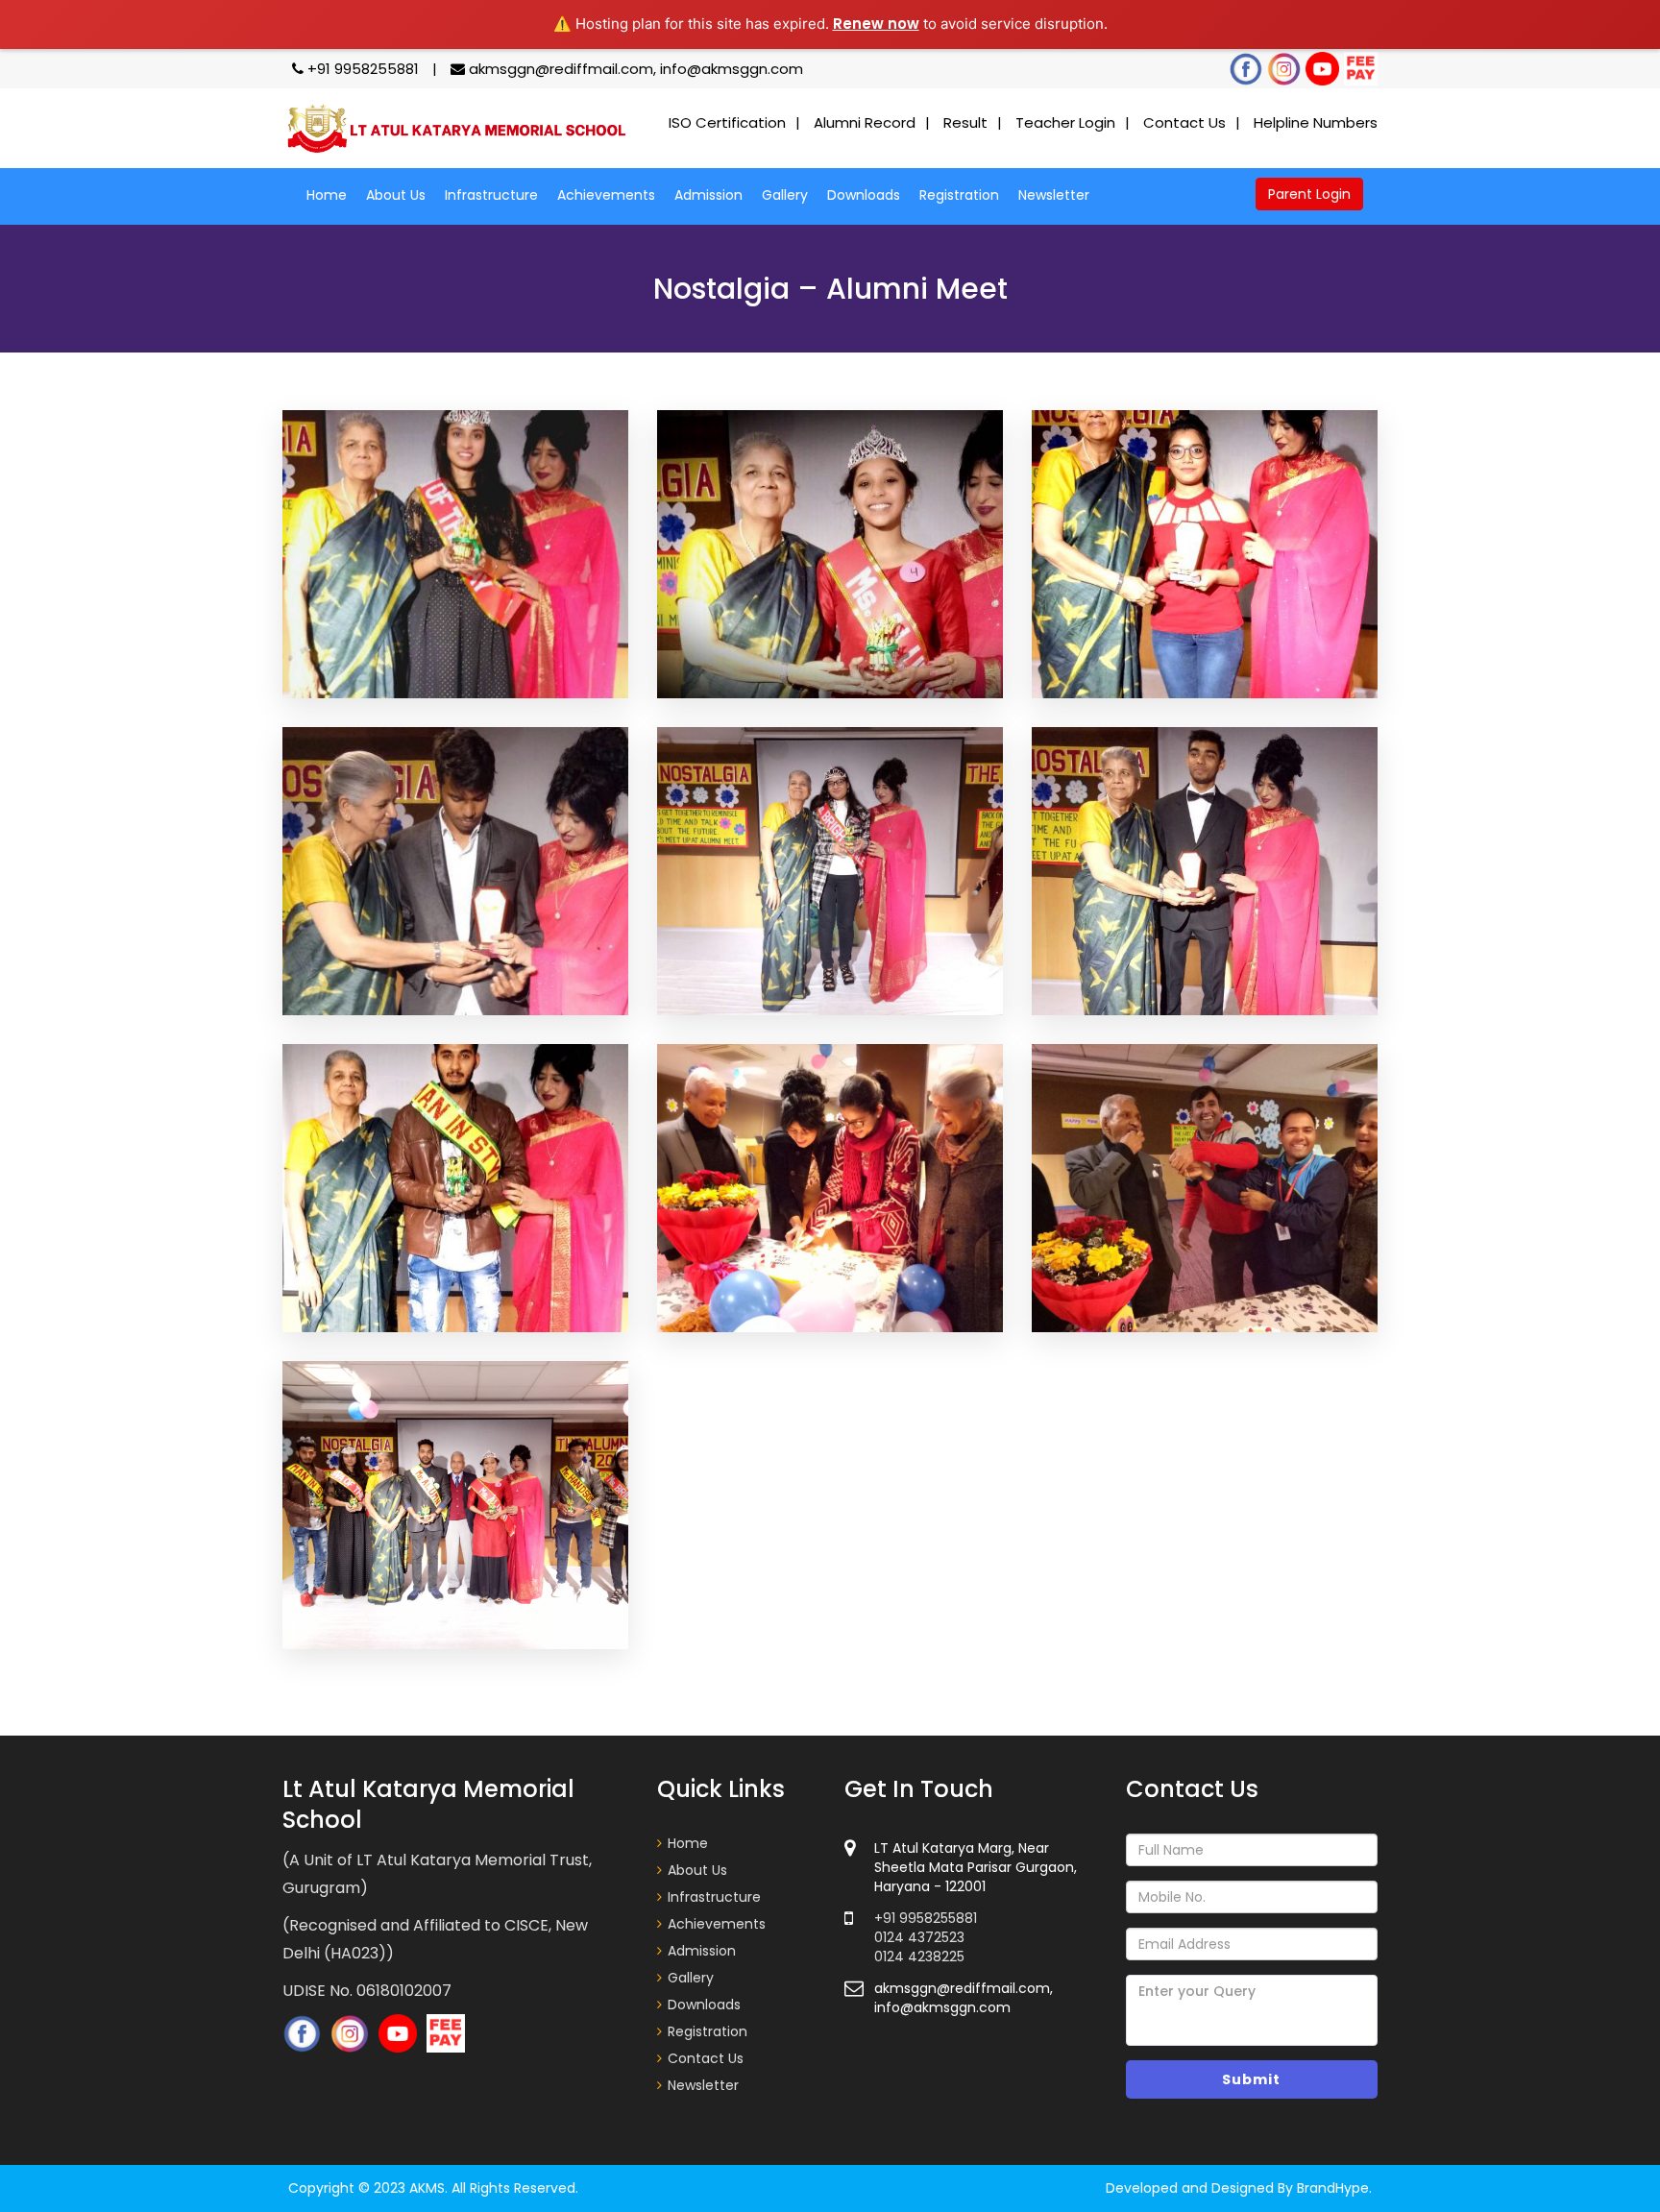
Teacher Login (1065, 122)
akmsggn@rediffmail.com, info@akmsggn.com (634, 69)
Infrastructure (491, 195)
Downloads (864, 195)
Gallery (785, 195)
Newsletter (1054, 195)
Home (327, 195)
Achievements (606, 195)
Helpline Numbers (1316, 122)
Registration (959, 195)
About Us (396, 195)
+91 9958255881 (363, 69)
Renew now (876, 24)
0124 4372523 (919, 1937)
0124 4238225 (919, 1957)
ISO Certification (727, 122)
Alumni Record (865, 122)
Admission (708, 195)
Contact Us (1184, 122)
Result (965, 122)
